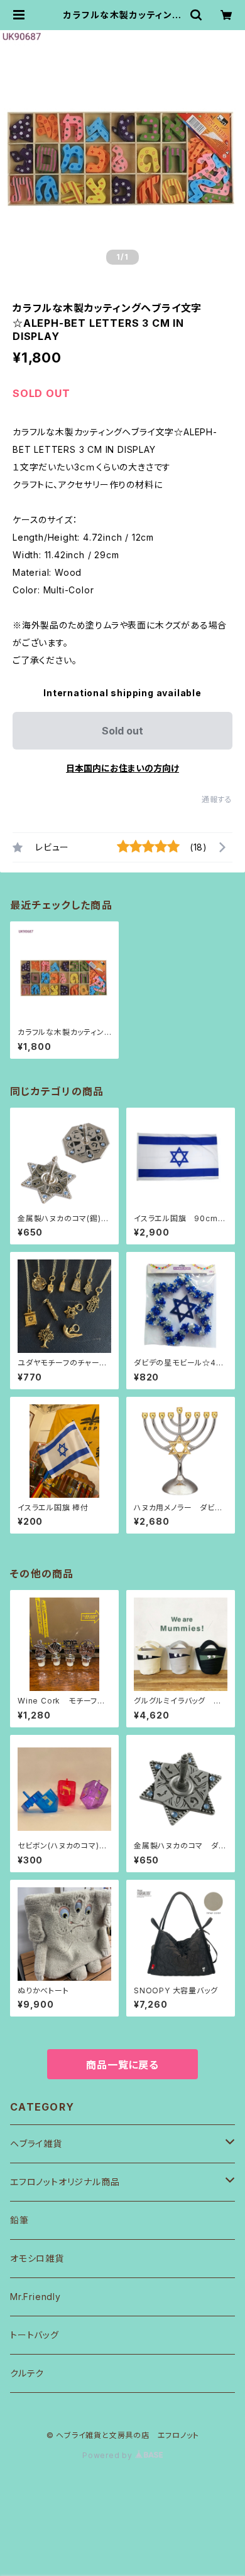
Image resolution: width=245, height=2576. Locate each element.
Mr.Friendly (35, 2297)
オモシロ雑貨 (37, 2258)
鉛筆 (19, 2220)
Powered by (109, 2455)
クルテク (27, 2373)
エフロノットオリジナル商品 (65, 2182)
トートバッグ (35, 2335)
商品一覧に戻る (122, 2065)
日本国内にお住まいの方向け (122, 768)
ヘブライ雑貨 (36, 2144)
